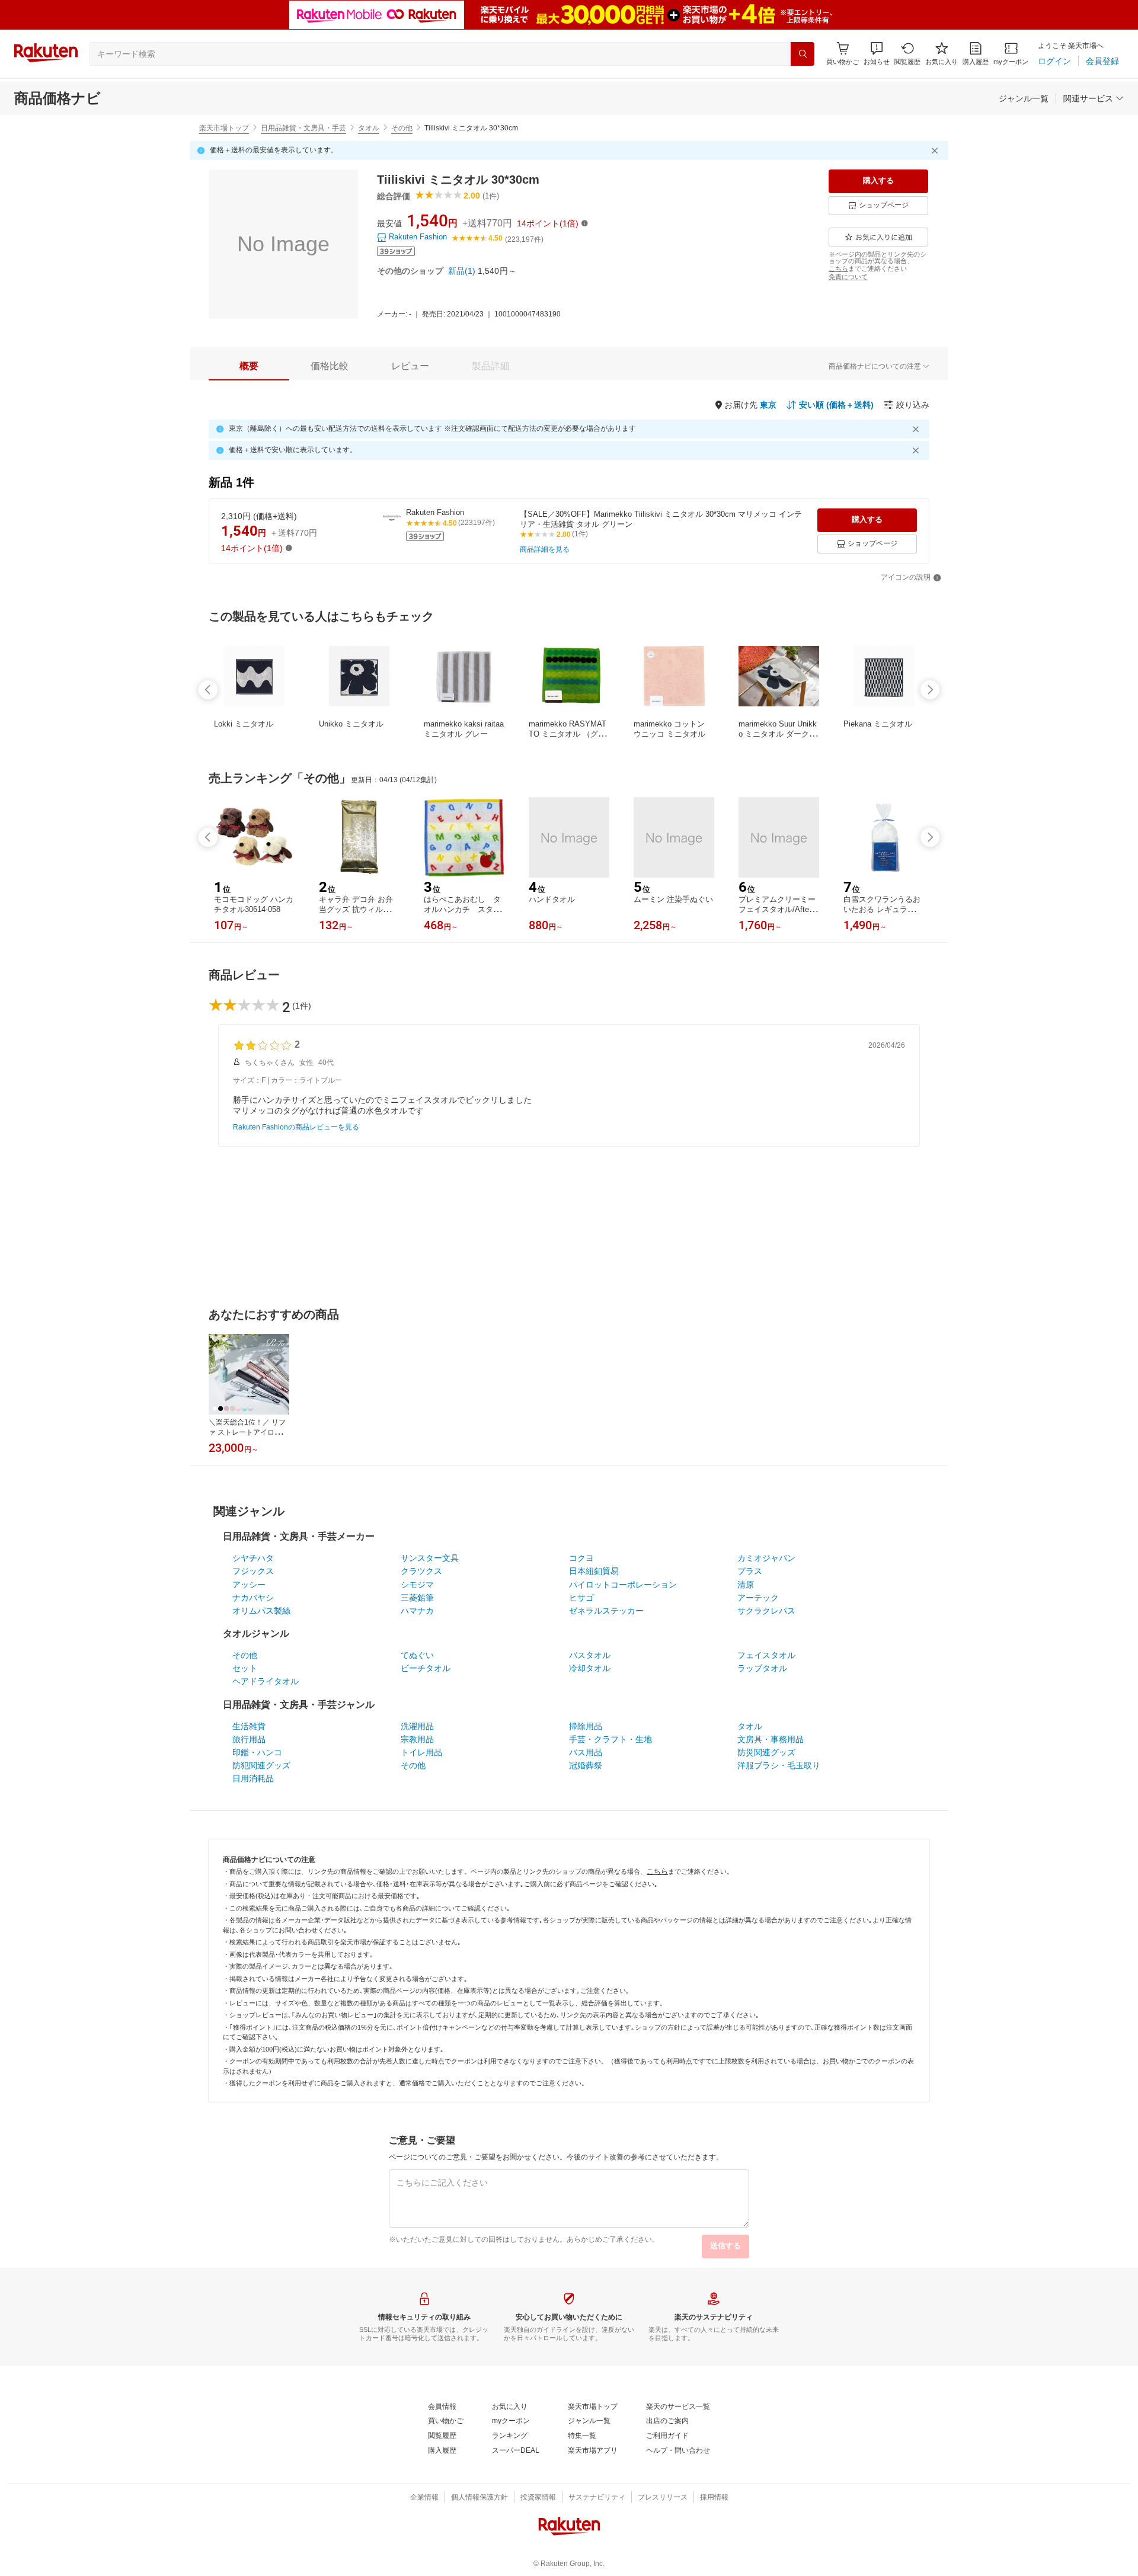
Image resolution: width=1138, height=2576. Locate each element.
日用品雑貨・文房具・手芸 (303, 128)
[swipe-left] (208, 690)
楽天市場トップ (224, 128)
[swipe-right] (930, 690)
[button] (877, 54)
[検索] (803, 54)
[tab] (249, 366)
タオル (369, 128)
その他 (402, 128)
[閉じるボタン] (936, 151)
